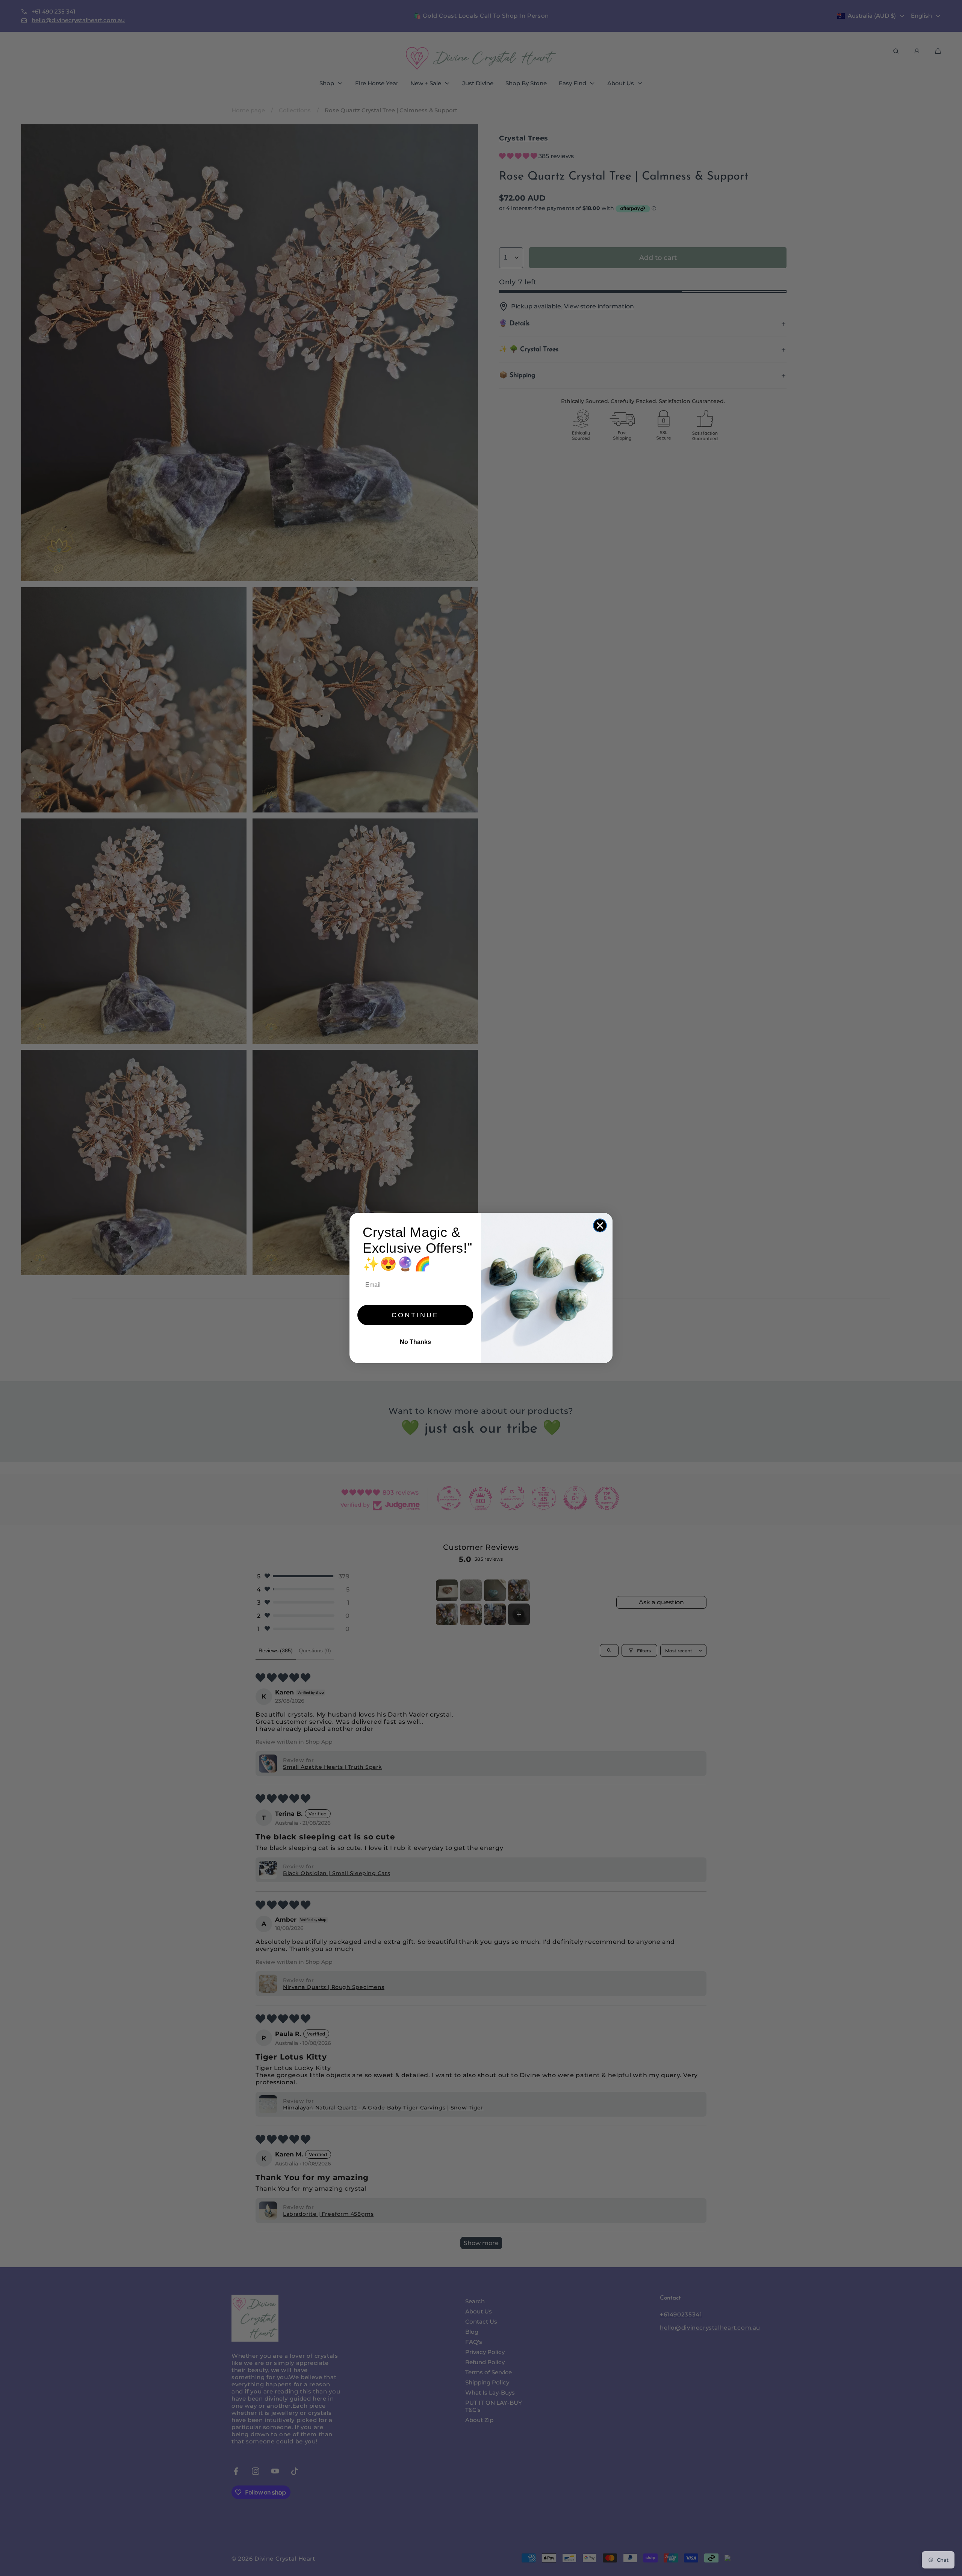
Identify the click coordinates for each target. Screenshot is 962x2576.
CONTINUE (415, 1315)
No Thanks (415, 1342)
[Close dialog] (600, 1225)
